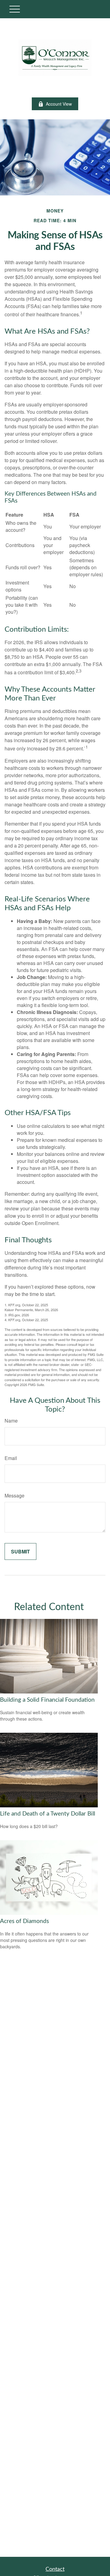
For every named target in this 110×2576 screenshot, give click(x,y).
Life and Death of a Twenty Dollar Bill (48, 1814)
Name (11, 1421)
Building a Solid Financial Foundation (47, 1700)
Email (11, 1458)
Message (15, 1495)
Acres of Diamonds (24, 1921)
